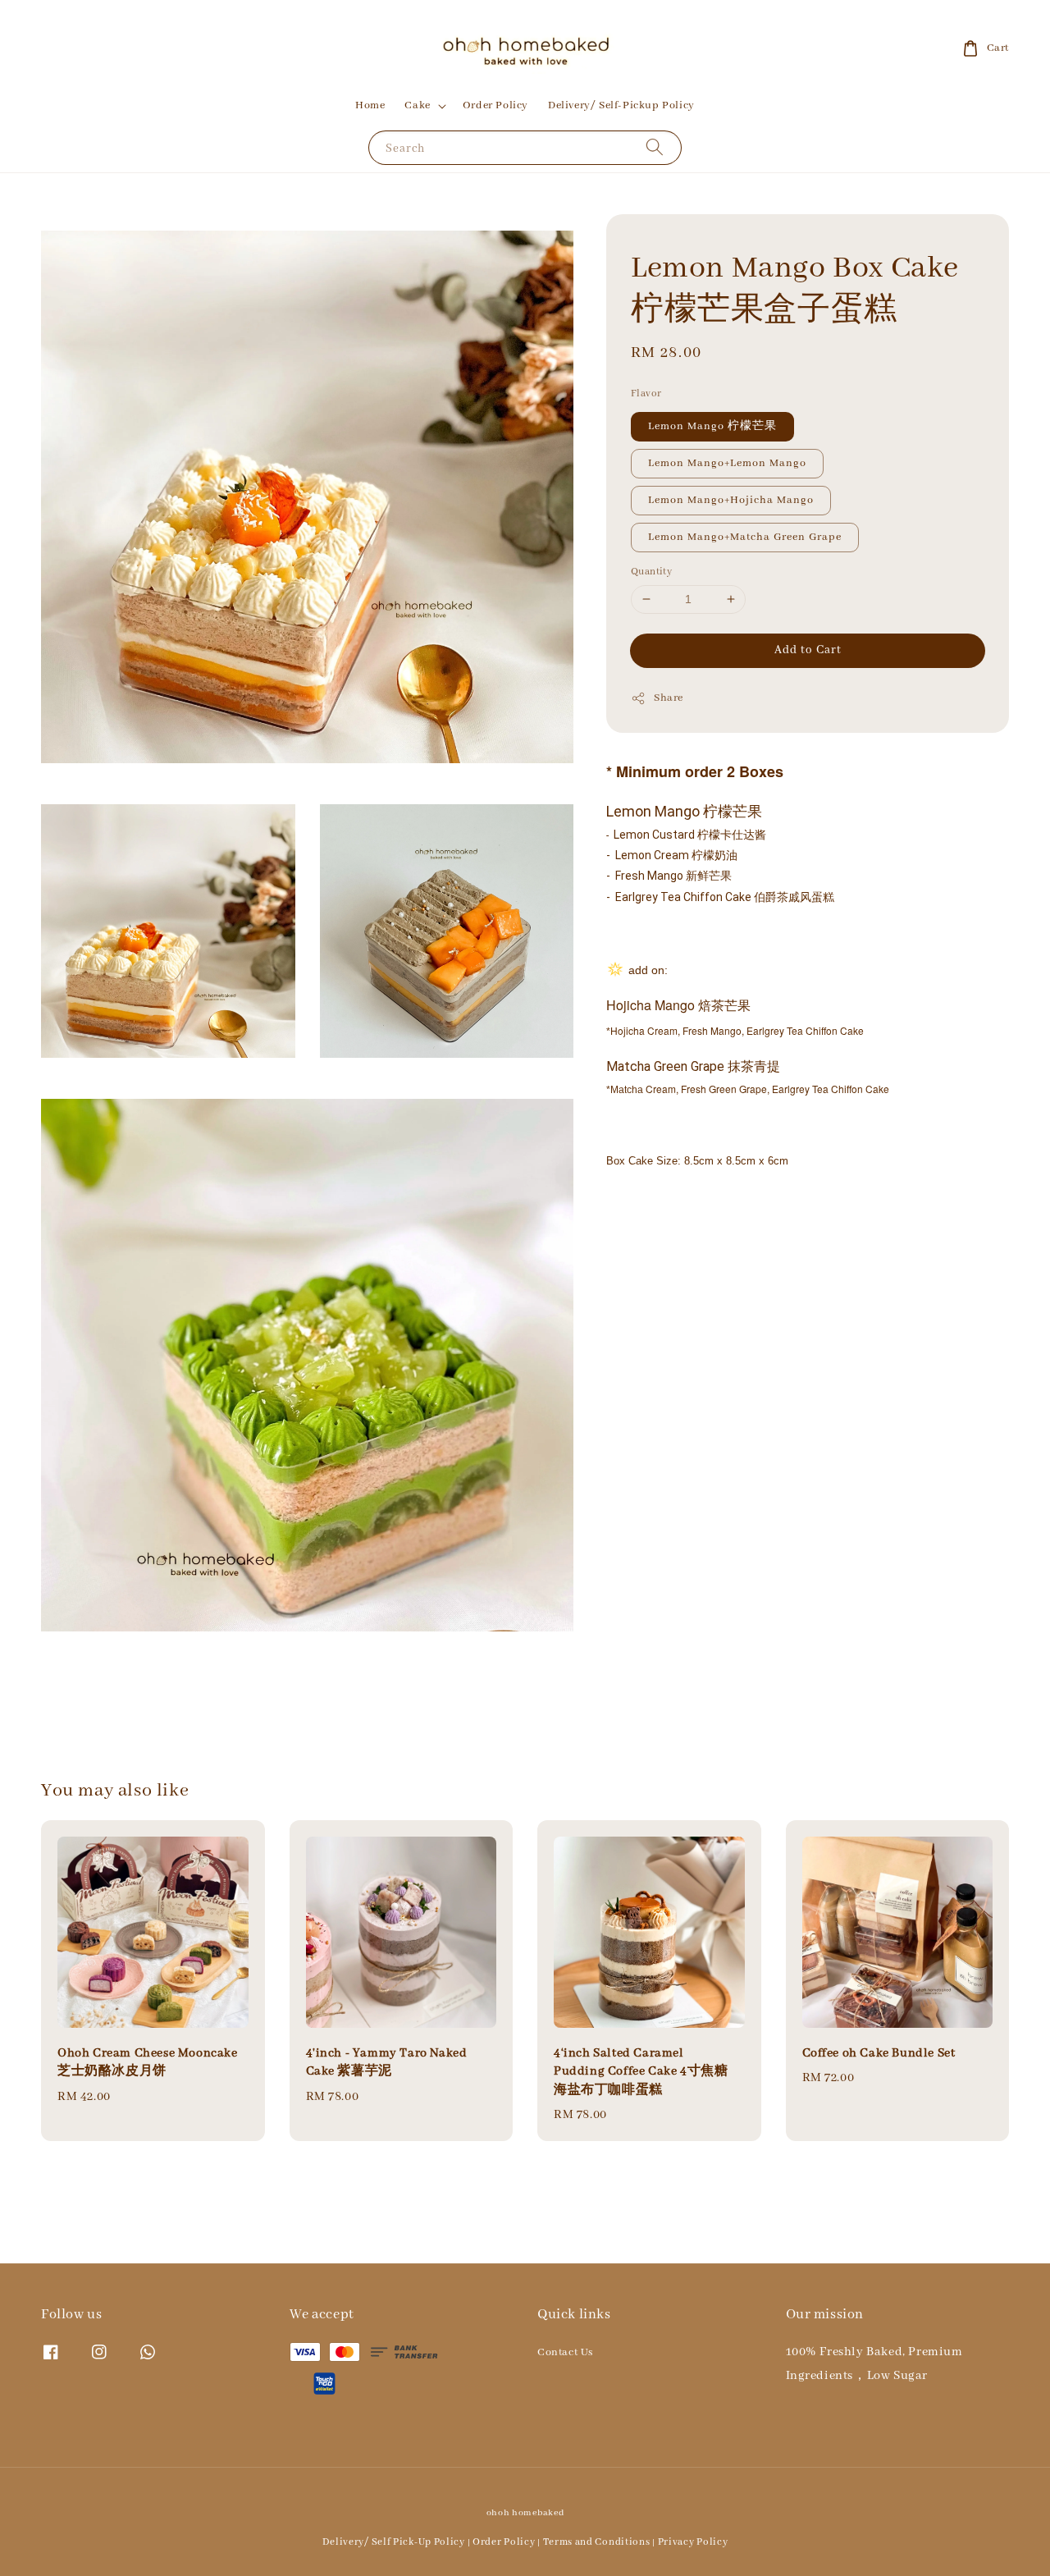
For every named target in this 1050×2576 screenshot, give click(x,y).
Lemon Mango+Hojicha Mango (731, 500)
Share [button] (669, 698)
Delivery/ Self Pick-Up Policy (394, 2542)
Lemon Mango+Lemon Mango (727, 463)
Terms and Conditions (597, 2542)
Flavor (646, 393)
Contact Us (565, 2352)
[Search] (655, 147)
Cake (417, 105)
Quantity (651, 572)
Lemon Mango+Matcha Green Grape (745, 537)
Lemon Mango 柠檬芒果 (712, 426)
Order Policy (495, 105)
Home (370, 105)
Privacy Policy (693, 2542)
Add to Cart (808, 650)
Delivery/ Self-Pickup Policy (621, 105)
